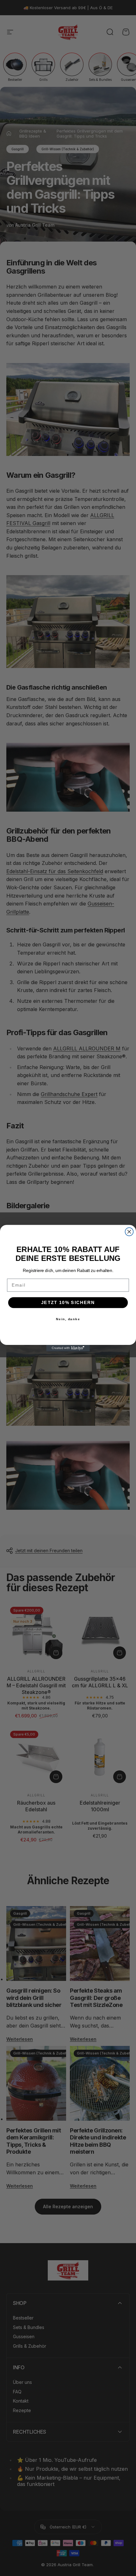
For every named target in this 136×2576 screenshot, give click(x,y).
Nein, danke (68, 1319)
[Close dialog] (129, 1232)
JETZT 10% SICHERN (68, 1302)
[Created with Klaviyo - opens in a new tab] (68, 1348)
